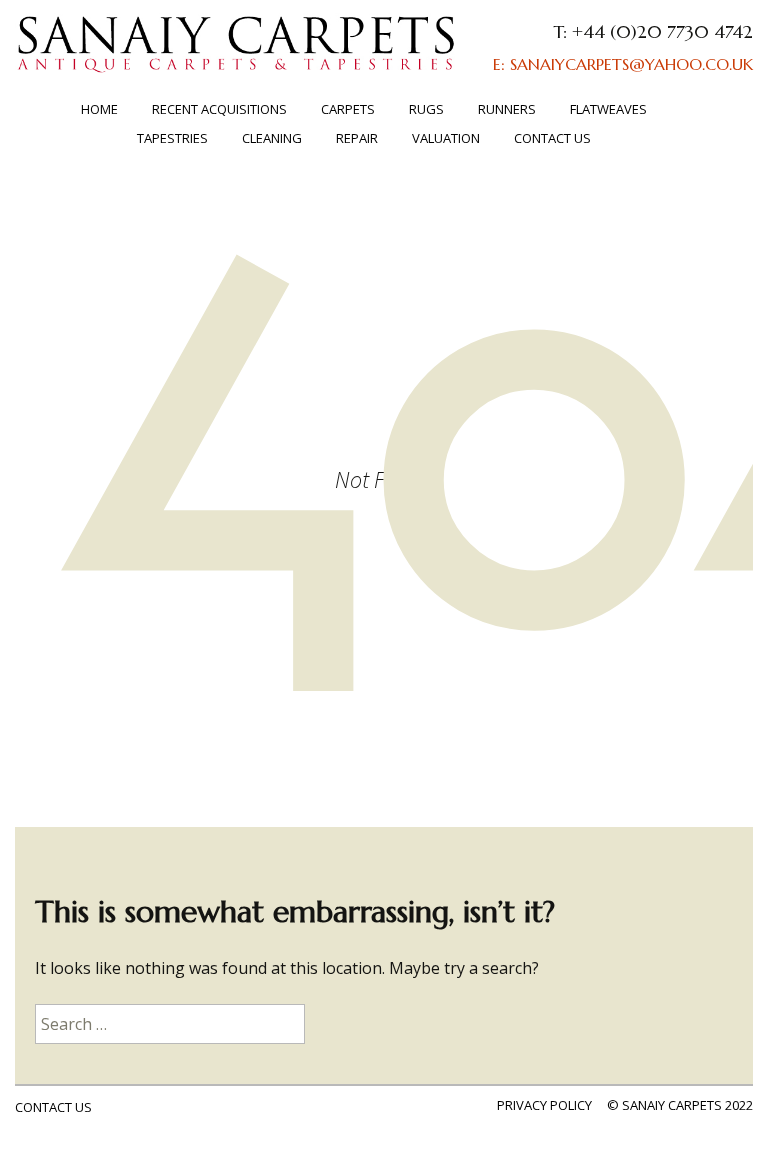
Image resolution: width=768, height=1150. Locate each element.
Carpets (348, 109)
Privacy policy (544, 1105)
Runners (507, 109)
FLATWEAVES (608, 109)
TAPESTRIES (172, 138)
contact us (53, 1107)
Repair (357, 138)
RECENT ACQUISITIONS (219, 109)
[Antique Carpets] (236, 54)
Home (99, 109)
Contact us (552, 138)
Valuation (446, 138)
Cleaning (272, 138)
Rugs (426, 109)
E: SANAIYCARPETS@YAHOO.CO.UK (623, 64)
